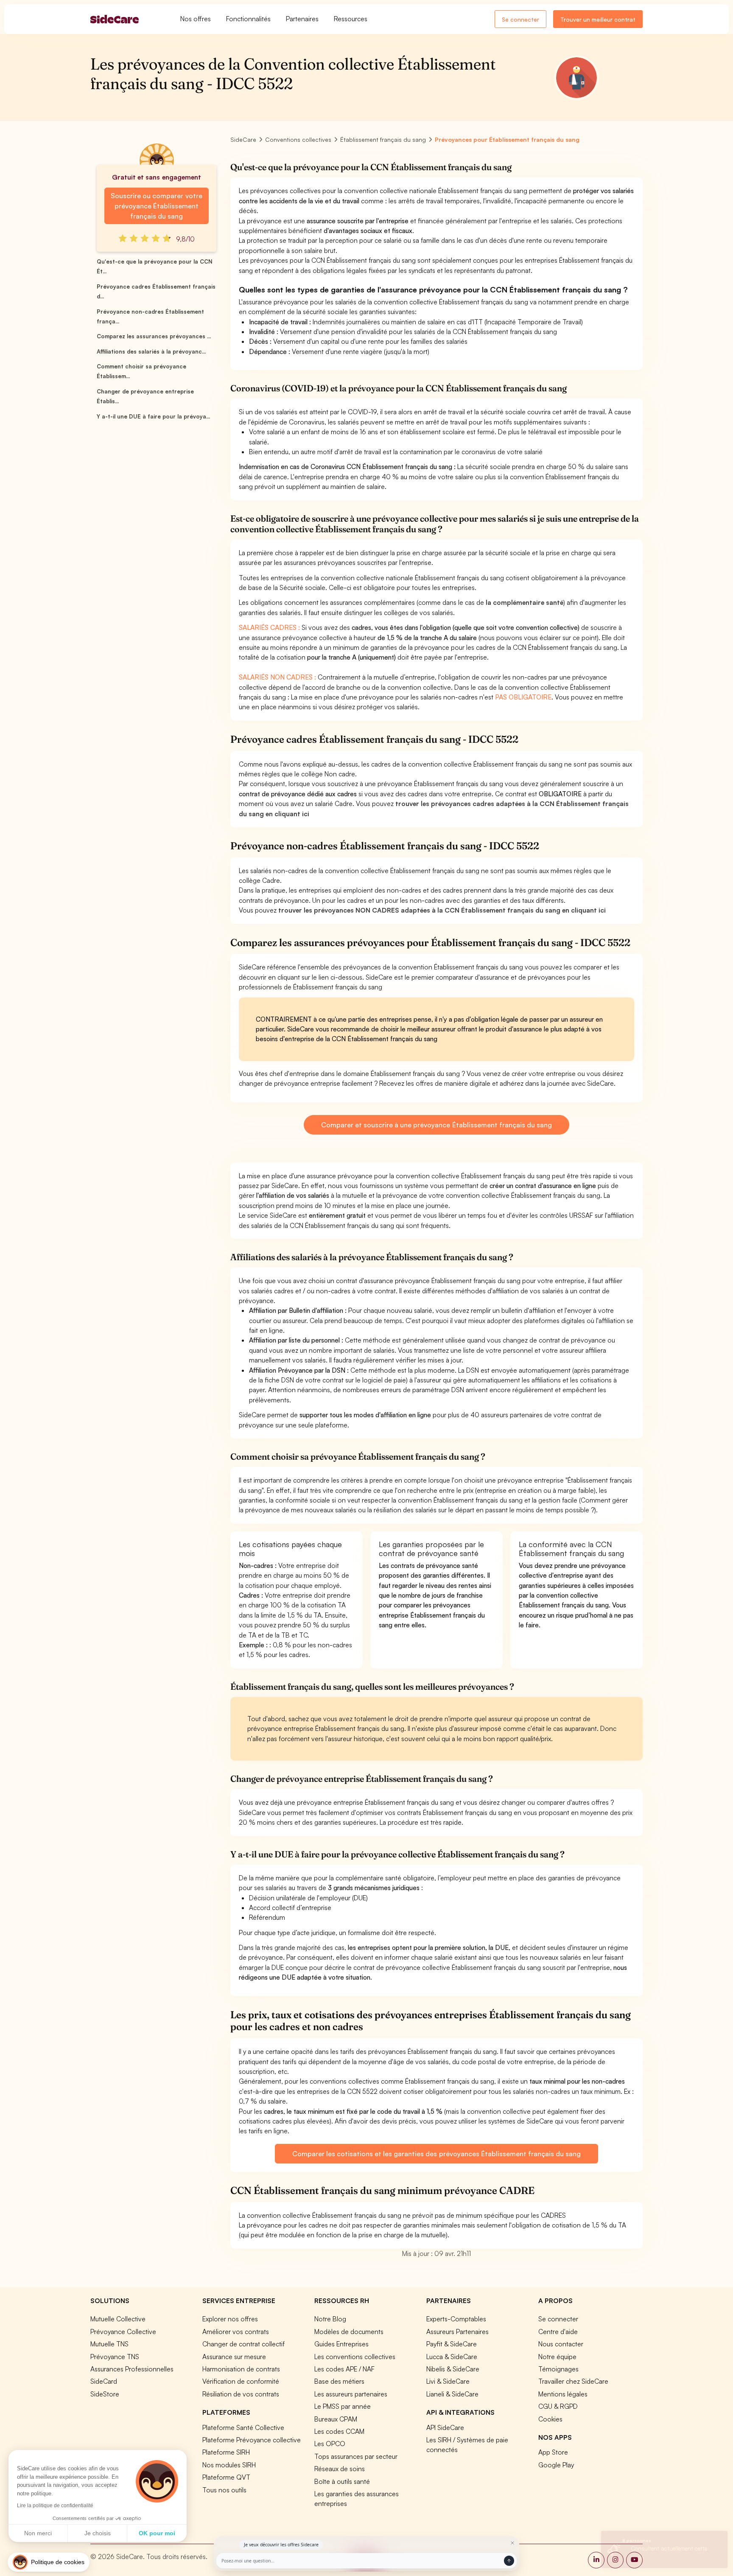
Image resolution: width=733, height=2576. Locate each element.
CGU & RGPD (558, 2406)
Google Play (556, 2465)
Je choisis (98, 2533)
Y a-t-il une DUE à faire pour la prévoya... (153, 416)
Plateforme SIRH (226, 2452)
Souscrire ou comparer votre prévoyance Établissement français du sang (156, 206)
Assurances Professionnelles (132, 2369)
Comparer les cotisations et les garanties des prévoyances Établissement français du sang (436, 2154)
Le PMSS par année (343, 2406)
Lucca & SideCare (452, 2357)
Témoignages (558, 2369)
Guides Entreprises (341, 2344)
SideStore (105, 2394)
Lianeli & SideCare (452, 2394)
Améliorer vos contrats (236, 2332)
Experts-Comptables (456, 2319)
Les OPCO (330, 2444)
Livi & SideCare (448, 2381)
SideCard (104, 2381)
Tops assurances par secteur (356, 2456)
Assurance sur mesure (234, 2357)
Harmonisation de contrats (241, 2369)
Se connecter (520, 19)
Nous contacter (561, 2344)
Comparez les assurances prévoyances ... (154, 336)
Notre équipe (557, 2357)
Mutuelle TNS (109, 2344)
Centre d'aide (558, 2332)
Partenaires (302, 19)
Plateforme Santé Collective (243, 2427)
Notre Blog (330, 2319)
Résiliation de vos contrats (241, 2394)
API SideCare (445, 2427)
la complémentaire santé (525, 602)
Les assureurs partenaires (351, 2394)
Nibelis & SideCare (453, 2369)
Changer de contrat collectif (243, 2344)
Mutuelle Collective (118, 2319)
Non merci (38, 2533)
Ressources (351, 19)
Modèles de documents (349, 2332)
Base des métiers (339, 2381)
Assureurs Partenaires (457, 2332)
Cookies (550, 2419)
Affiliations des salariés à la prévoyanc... (151, 351)
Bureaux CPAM (336, 2419)
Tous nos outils (224, 2490)
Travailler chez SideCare (573, 2381)
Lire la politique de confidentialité (55, 2506)
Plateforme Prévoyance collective (252, 2440)
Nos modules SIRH (229, 2465)
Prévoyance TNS (115, 2357)
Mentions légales (563, 2394)
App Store (553, 2452)
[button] (49, 2562)
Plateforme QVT (226, 2477)
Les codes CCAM (339, 2431)
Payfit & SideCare (452, 2344)
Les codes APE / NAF (344, 2369)
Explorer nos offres (230, 2319)
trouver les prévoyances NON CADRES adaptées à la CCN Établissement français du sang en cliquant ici (442, 910)
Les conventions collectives (355, 2357)
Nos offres (196, 19)
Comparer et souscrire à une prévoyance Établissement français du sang (436, 1125)
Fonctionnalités (248, 19)
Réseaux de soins (340, 2469)
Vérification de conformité (241, 2381)
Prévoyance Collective (123, 2332)
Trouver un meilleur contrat (598, 19)
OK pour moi (157, 2533)
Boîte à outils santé (342, 2481)
